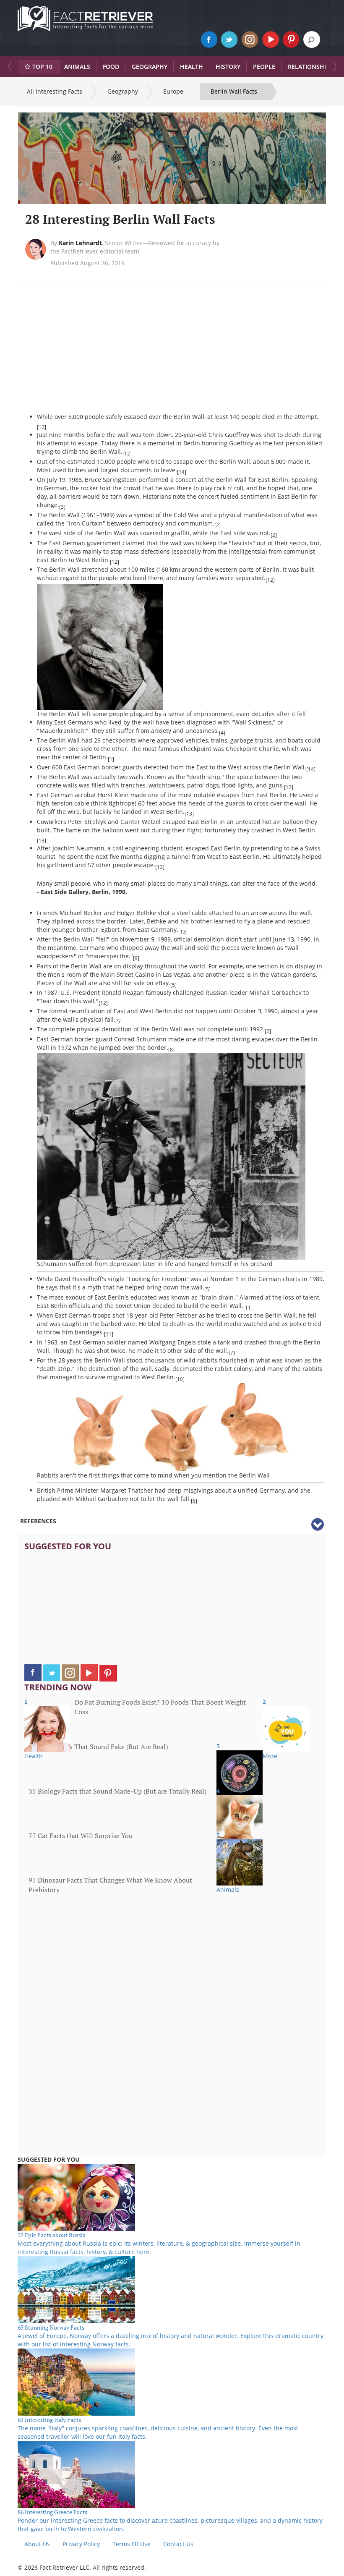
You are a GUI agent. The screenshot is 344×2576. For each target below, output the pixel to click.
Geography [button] (150, 67)
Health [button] (192, 67)
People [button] (264, 67)
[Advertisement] (107, 352)
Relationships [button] (310, 67)
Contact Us (178, 2544)
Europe (173, 91)
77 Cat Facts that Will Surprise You (81, 1836)
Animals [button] (77, 67)
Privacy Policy (81, 2544)
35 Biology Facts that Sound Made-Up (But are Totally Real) (117, 1791)
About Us (37, 2544)
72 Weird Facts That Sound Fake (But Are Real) (98, 1747)
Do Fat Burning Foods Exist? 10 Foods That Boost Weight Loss (160, 1707)
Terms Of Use (132, 2544)
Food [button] (111, 67)
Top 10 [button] (42, 67)
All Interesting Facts (55, 91)
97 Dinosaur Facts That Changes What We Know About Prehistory (110, 1885)
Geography (123, 91)
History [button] (228, 67)
